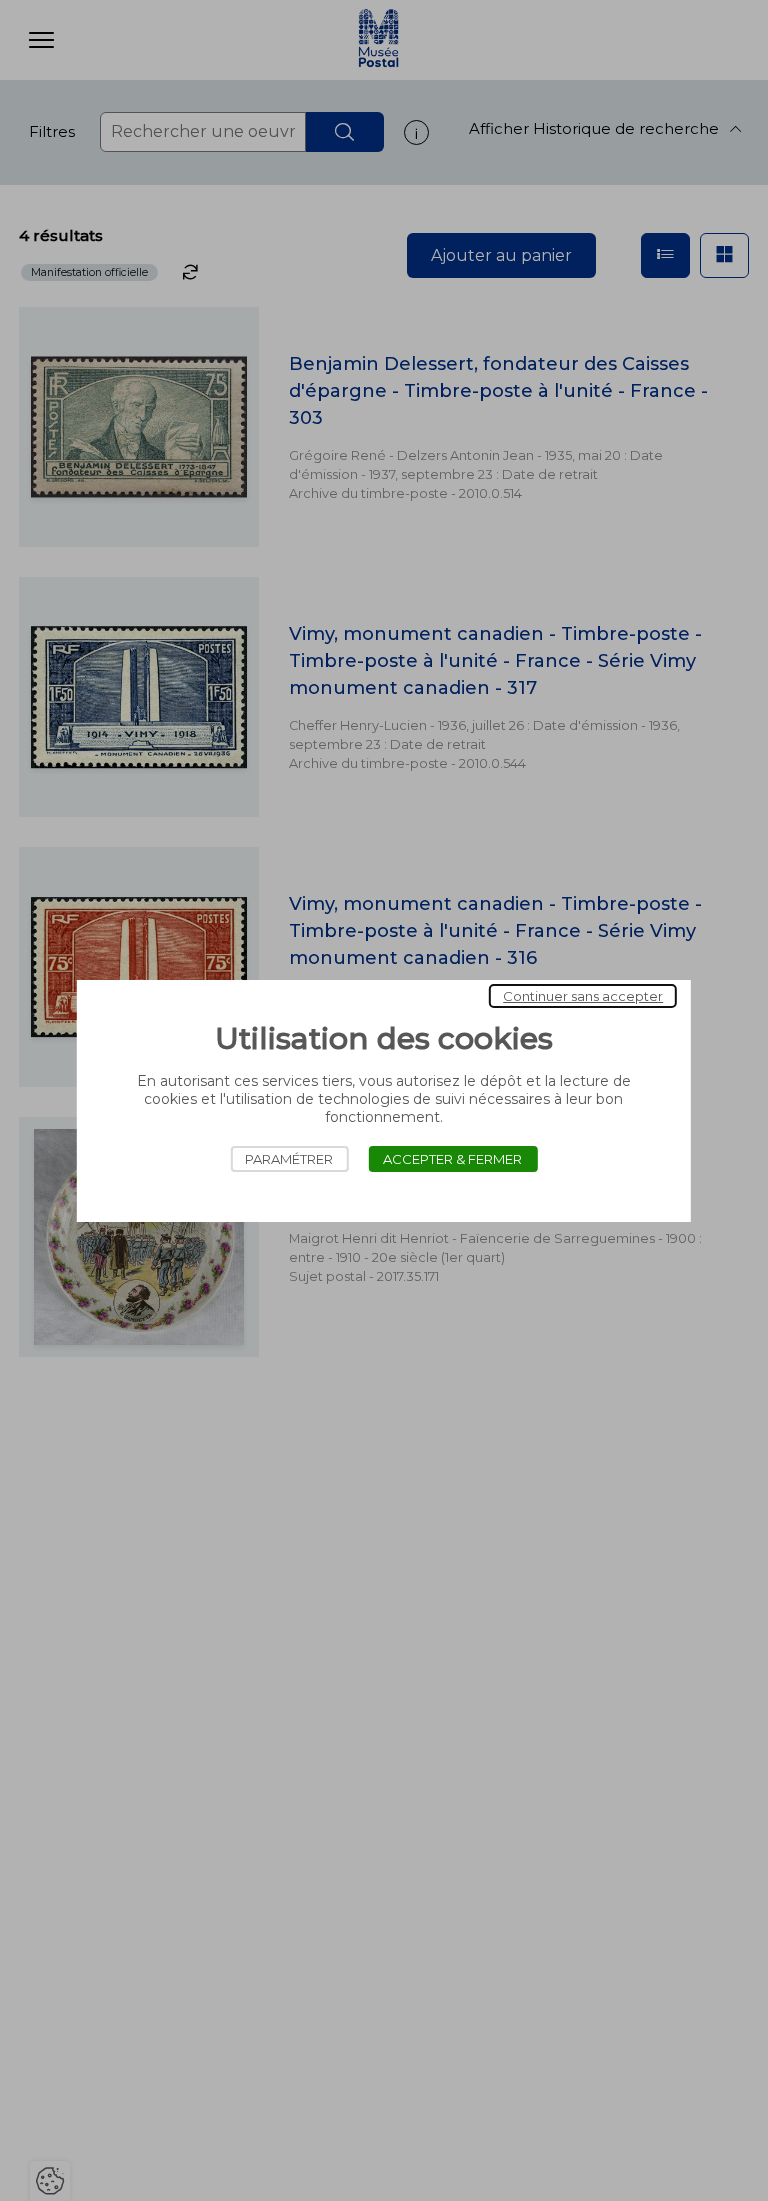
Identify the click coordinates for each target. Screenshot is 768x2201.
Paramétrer (289, 1159)
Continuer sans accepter (583, 996)
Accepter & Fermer (452, 1159)
